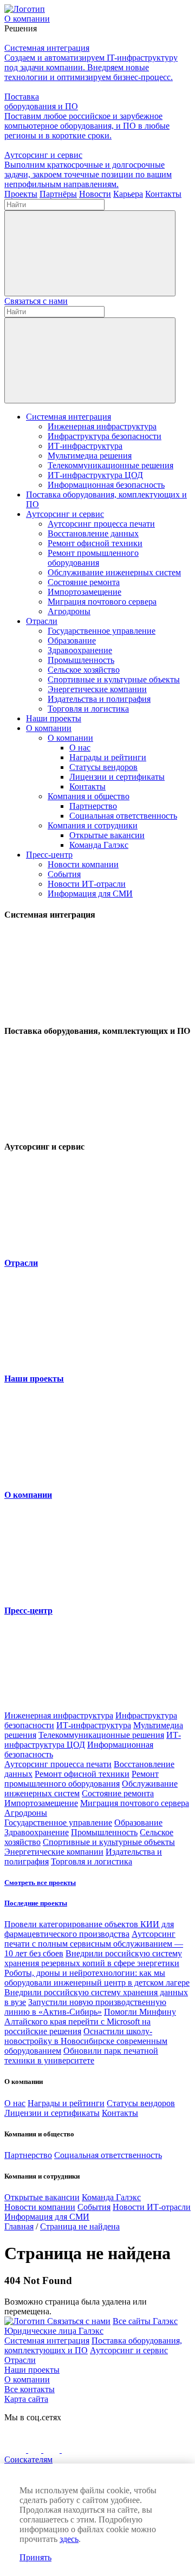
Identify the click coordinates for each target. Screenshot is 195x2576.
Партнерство (93, 806)
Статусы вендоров (103, 767)
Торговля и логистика (88, 709)
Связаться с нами (36, 301)
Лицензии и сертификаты (117, 777)
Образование (72, 640)
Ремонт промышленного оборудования (93, 558)
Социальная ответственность (123, 816)
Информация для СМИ (90, 894)
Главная (19, 2226)
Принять (35, 2557)
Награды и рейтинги (108, 757)
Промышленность (81, 660)
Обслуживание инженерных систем (114, 572)
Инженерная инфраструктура (102, 426)
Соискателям (28, 2459)
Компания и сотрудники (93, 825)
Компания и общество (89, 796)
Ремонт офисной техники (95, 543)
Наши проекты (54, 718)
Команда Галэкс (99, 845)
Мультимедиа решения (90, 456)
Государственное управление (102, 631)
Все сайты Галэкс (145, 2321)
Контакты (87, 786)
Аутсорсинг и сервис (65, 514)
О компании (49, 728)
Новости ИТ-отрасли (87, 884)
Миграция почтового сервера (102, 602)
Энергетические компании (97, 689)
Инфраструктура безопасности (105, 436)
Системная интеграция (69, 417)
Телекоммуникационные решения (110, 465)
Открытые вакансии (107, 835)
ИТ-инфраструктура (85, 446)
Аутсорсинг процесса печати (101, 524)
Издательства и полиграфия (99, 699)
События (64, 874)
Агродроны (69, 611)
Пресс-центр (49, 855)
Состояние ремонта (84, 582)
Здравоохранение (80, 650)
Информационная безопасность (106, 485)
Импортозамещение (84, 592)
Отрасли (42, 621)
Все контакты (30, 2389)
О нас (80, 748)
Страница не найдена (80, 2226)
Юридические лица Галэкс (54, 2331)
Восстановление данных (93, 533)
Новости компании (83, 864)
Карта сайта (26, 2399)
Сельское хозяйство (84, 670)
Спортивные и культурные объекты (114, 679)
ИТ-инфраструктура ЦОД (95, 475)
